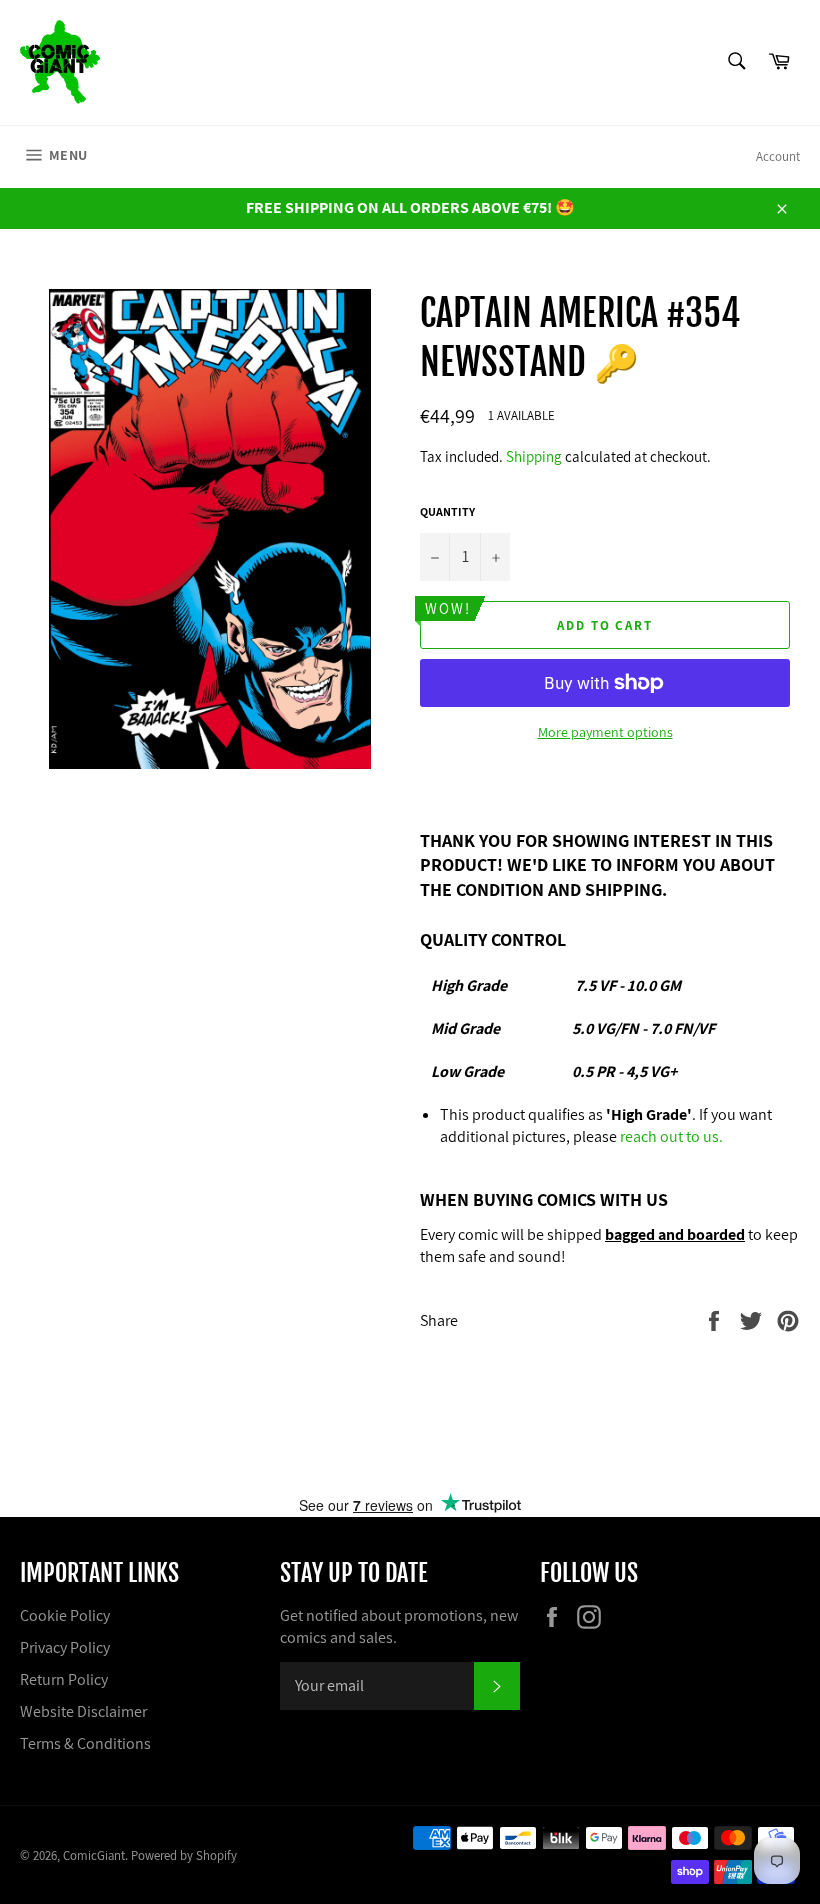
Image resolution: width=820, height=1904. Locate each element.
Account (778, 156)
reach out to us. (671, 1136)
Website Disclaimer (83, 1711)
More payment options (605, 732)
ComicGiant (94, 1855)
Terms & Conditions (85, 1743)
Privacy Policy (65, 1647)
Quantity (447, 511)
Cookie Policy (65, 1615)
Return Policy (64, 1679)
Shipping (534, 456)
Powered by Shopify (184, 1855)
